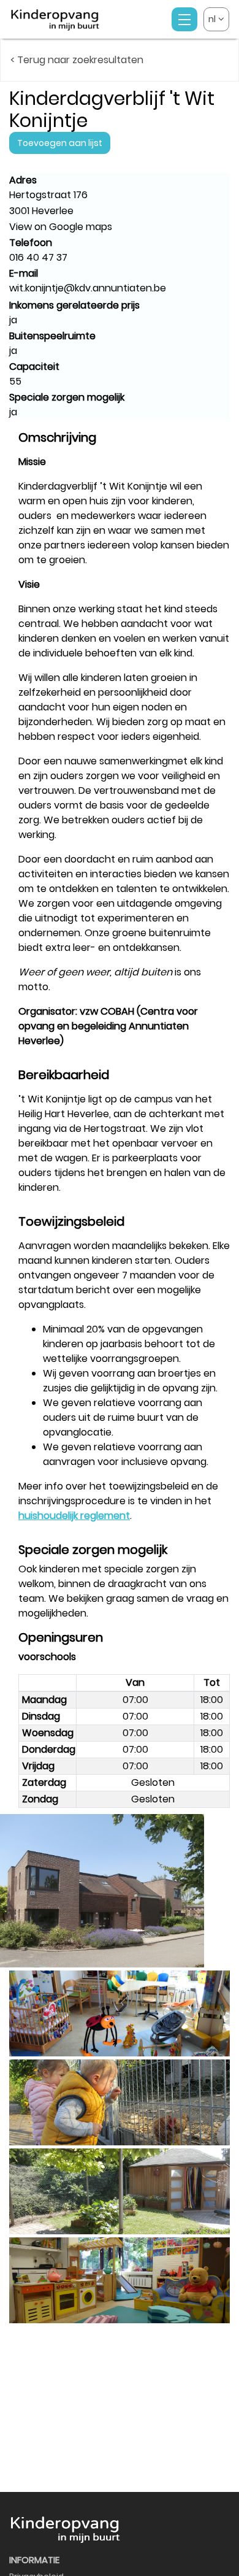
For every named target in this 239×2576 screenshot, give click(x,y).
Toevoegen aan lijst (60, 143)
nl (213, 19)
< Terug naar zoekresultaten (77, 60)
